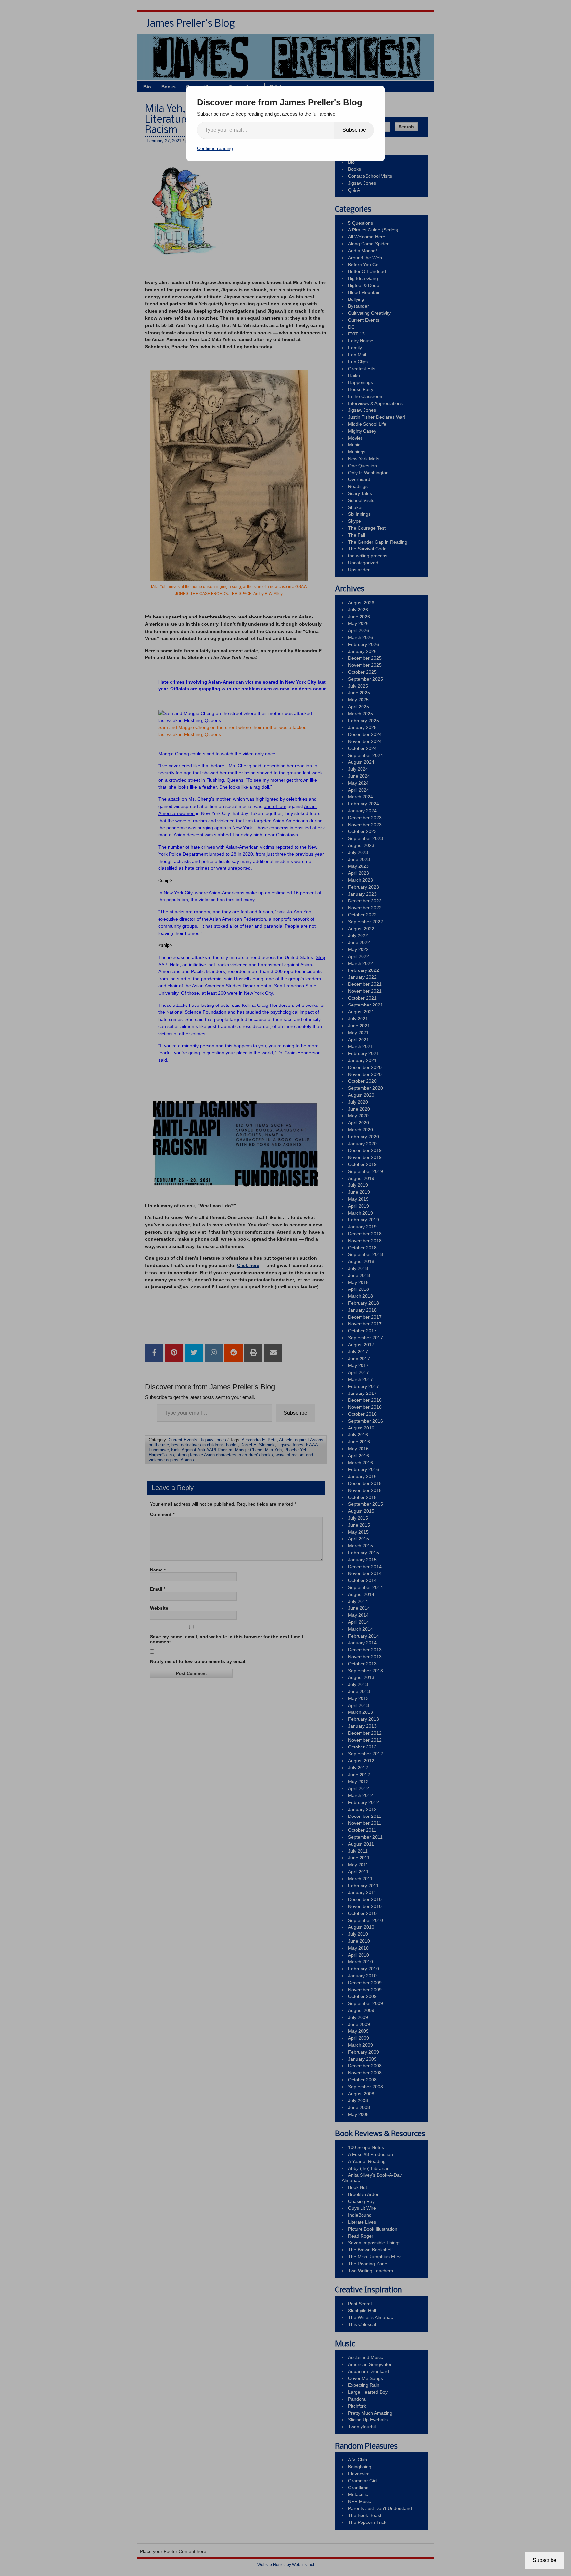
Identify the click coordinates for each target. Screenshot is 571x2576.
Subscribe (354, 130)
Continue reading (215, 148)
